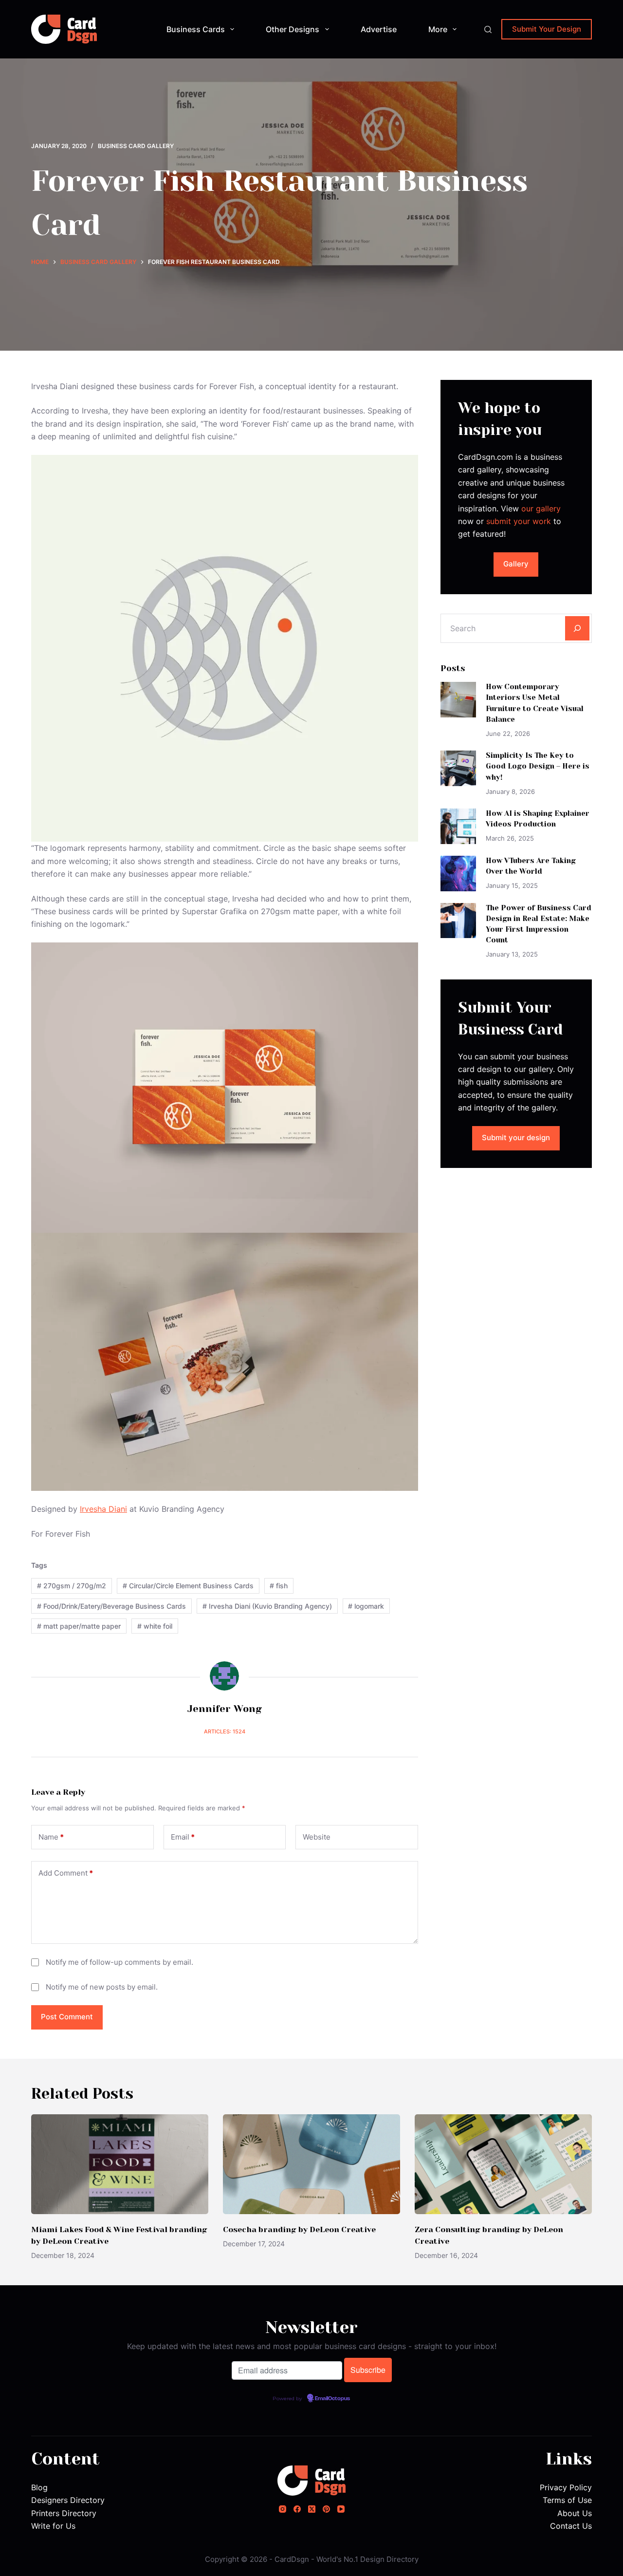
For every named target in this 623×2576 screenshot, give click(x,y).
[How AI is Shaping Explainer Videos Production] (458, 826)
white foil (155, 1626)
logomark (366, 1606)
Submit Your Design (547, 29)
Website (317, 1837)
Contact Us (571, 2526)
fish (279, 1586)
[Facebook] (297, 2509)
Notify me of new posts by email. (102, 1987)
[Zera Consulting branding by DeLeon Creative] (503, 2164)
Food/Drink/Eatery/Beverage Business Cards (111, 1606)
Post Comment (67, 2017)
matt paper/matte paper (79, 1626)
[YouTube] (341, 2509)
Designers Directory (68, 2500)
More (438, 29)
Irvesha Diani (103, 1509)
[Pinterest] (326, 2509)
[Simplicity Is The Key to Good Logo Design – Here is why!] (458, 768)
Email (183, 1837)
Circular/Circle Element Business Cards (188, 1586)
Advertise (379, 29)
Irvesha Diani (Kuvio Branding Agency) (267, 1606)
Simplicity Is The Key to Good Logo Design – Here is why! (538, 766)
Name (51, 1837)
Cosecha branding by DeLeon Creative (299, 2229)
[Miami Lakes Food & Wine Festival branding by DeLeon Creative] (120, 2164)
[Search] (488, 29)
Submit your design (516, 1138)
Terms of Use (567, 2500)
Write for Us (53, 2526)
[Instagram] (283, 2509)
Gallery (516, 564)
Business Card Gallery (136, 146)
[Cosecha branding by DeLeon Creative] (311, 2164)
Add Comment (66, 1873)
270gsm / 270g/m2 (72, 1586)
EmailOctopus (332, 2399)
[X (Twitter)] (312, 2509)
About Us (575, 2513)
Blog (39, 2487)
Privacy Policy (566, 2487)
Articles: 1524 (225, 1731)
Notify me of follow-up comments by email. (119, 1962)
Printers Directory (64, 2513)
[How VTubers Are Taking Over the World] (458, 874)
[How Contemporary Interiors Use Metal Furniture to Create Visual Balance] (458, 700)
